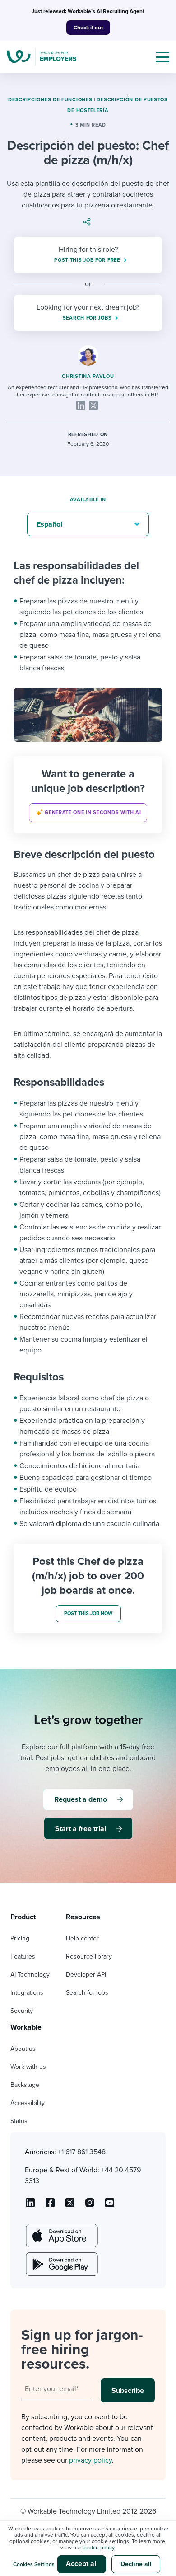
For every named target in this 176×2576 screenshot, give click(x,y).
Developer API (86, 1975)
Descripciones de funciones (50, 100)
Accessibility (28, 2103)
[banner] (88, 795)
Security (22, 2011)
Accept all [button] (82, 2564)
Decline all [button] (136, 2564)
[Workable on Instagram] (110, 2206)
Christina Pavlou (88, 376)
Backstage (25, 2085)
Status (19, 2121)
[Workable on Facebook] (50, 2206)
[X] (93, 405)
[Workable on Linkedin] (30, 2206)
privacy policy (90, 2460)
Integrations (27, 1993)
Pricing (20, 1938)
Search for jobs (87, 1993)
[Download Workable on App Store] (61, 2236)
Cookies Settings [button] (34, 2564)
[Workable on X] (90, 2206)
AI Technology (30, 1975)
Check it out (88, 28)
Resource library (89, 1957)
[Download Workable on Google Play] (61, 2264)
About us (23, 2049)
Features (23, 1957)
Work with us (28, 2067)
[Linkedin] (81, 405)
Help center (82, 1938)
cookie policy (98, 2548)
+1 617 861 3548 (82, 2152)
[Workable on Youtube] (70, 2206)
